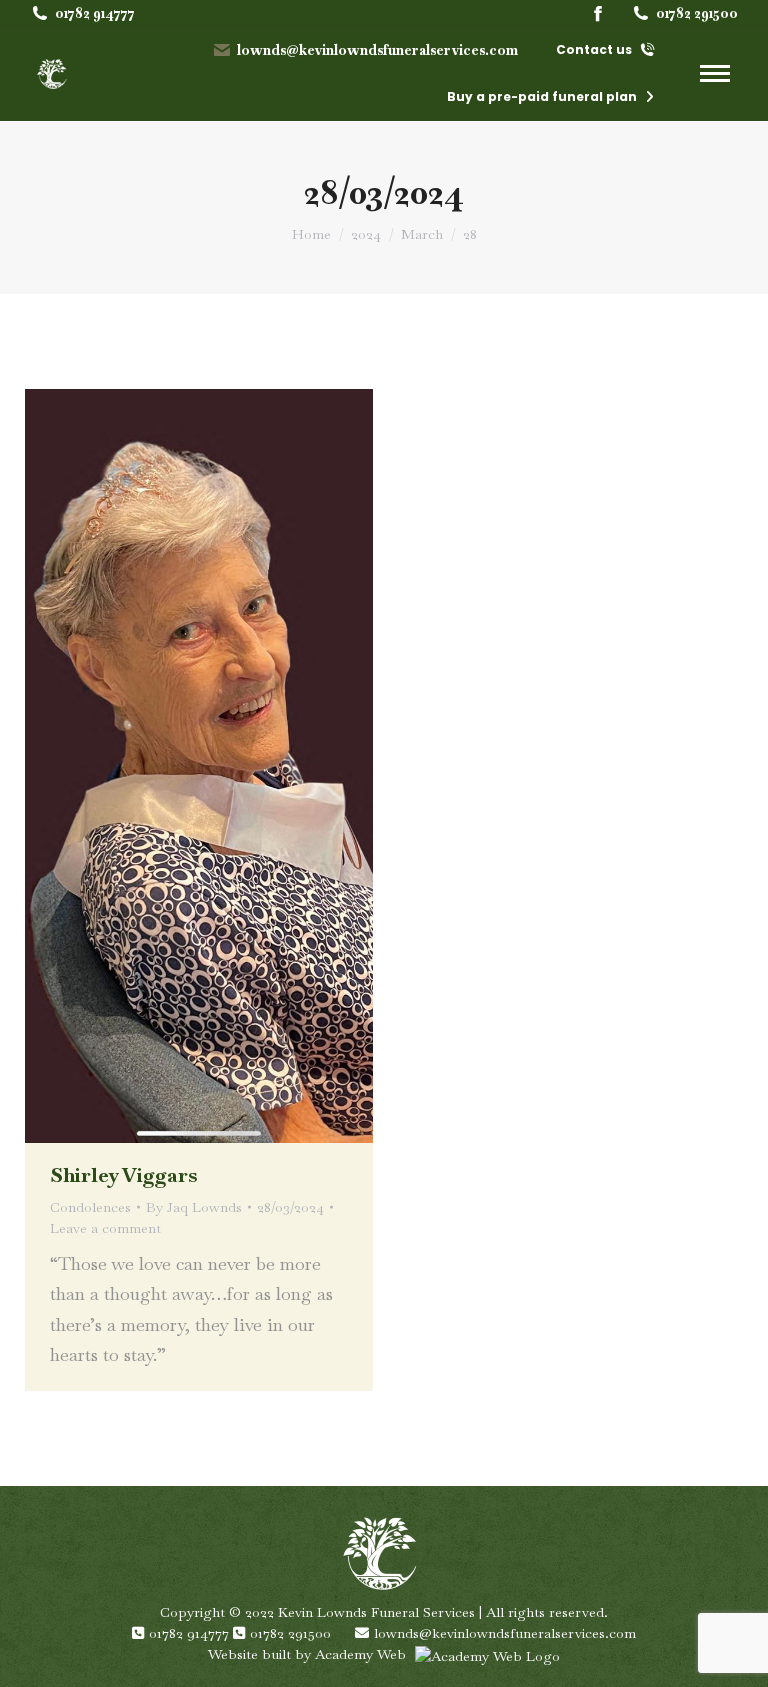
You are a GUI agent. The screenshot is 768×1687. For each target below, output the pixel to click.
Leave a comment (105, 1228)
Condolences (90, 1207)
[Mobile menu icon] (715, 73)
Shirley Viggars (123, 1175)
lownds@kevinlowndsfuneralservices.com (377, 50)
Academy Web (362, 1654)
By (194, 1207)
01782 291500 (697, 13)
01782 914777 (95, 13)
